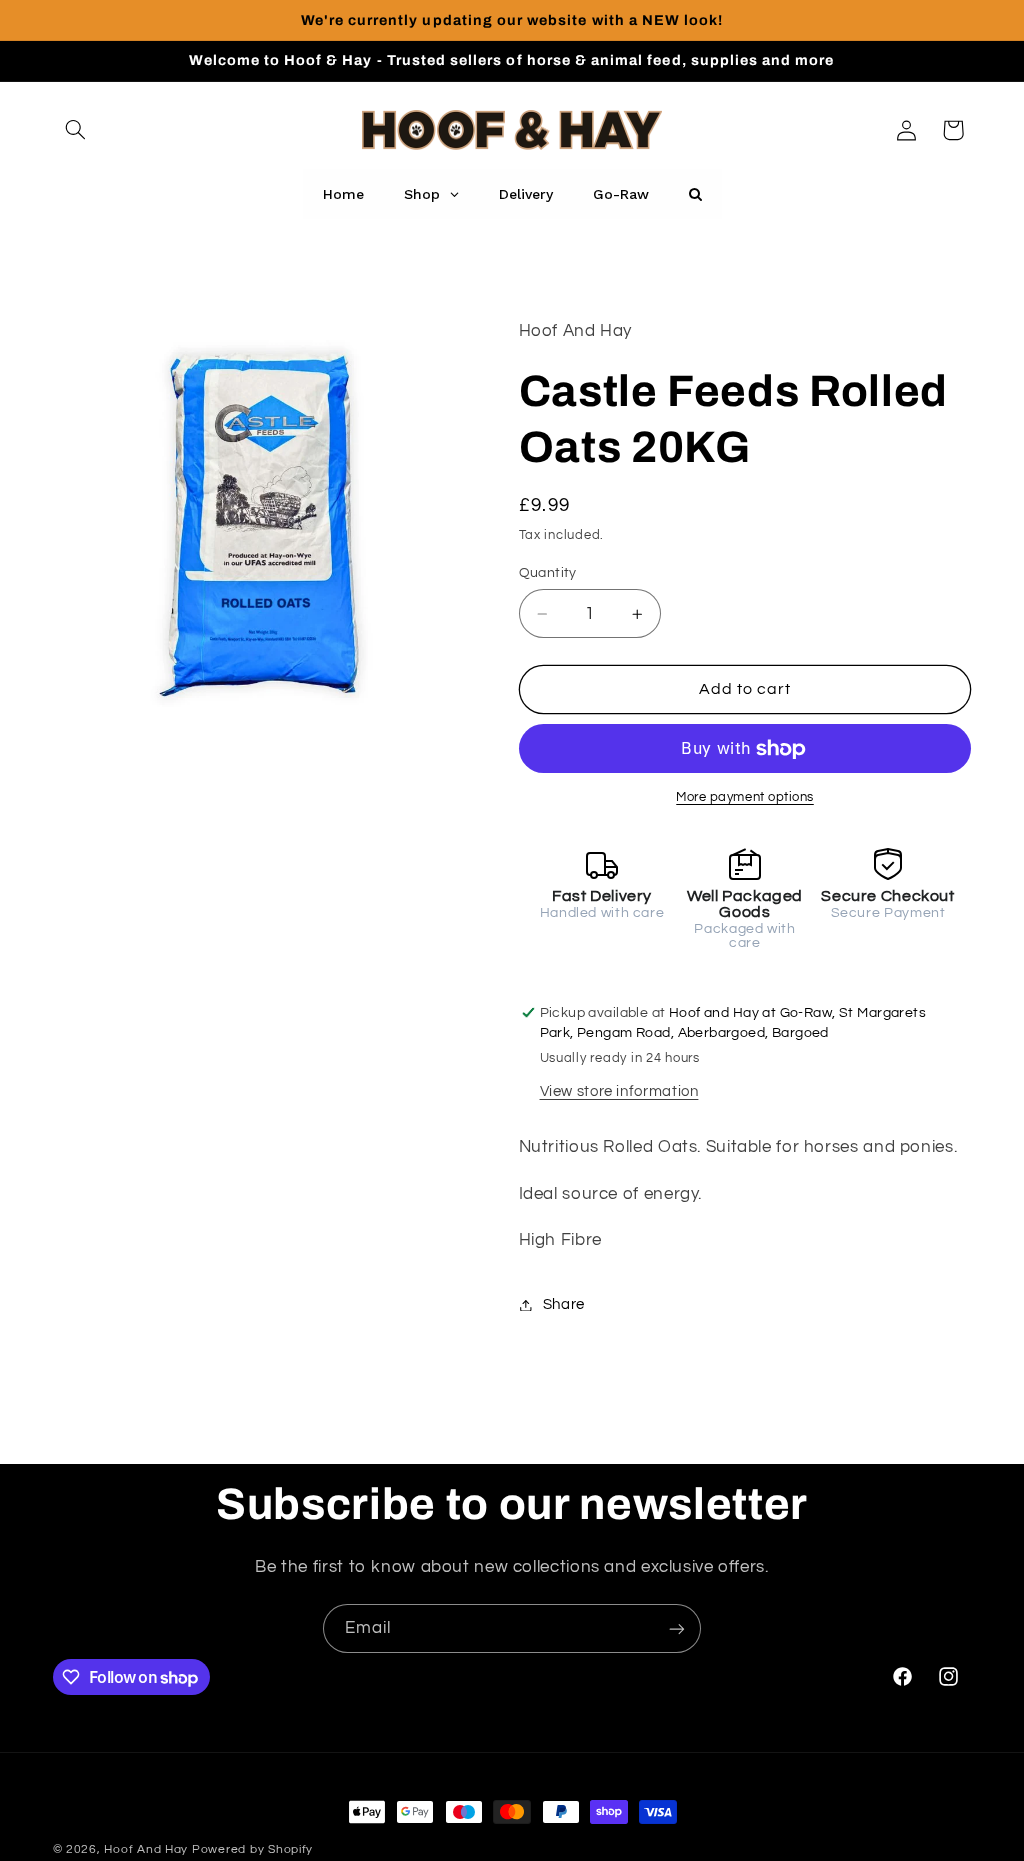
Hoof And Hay (146, 1849)
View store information (619, 1091)
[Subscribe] (677, 1628)
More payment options (745, 797)
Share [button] (564, 1304)
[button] (76, 130)
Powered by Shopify (252, 1849)
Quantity (548, 573)
